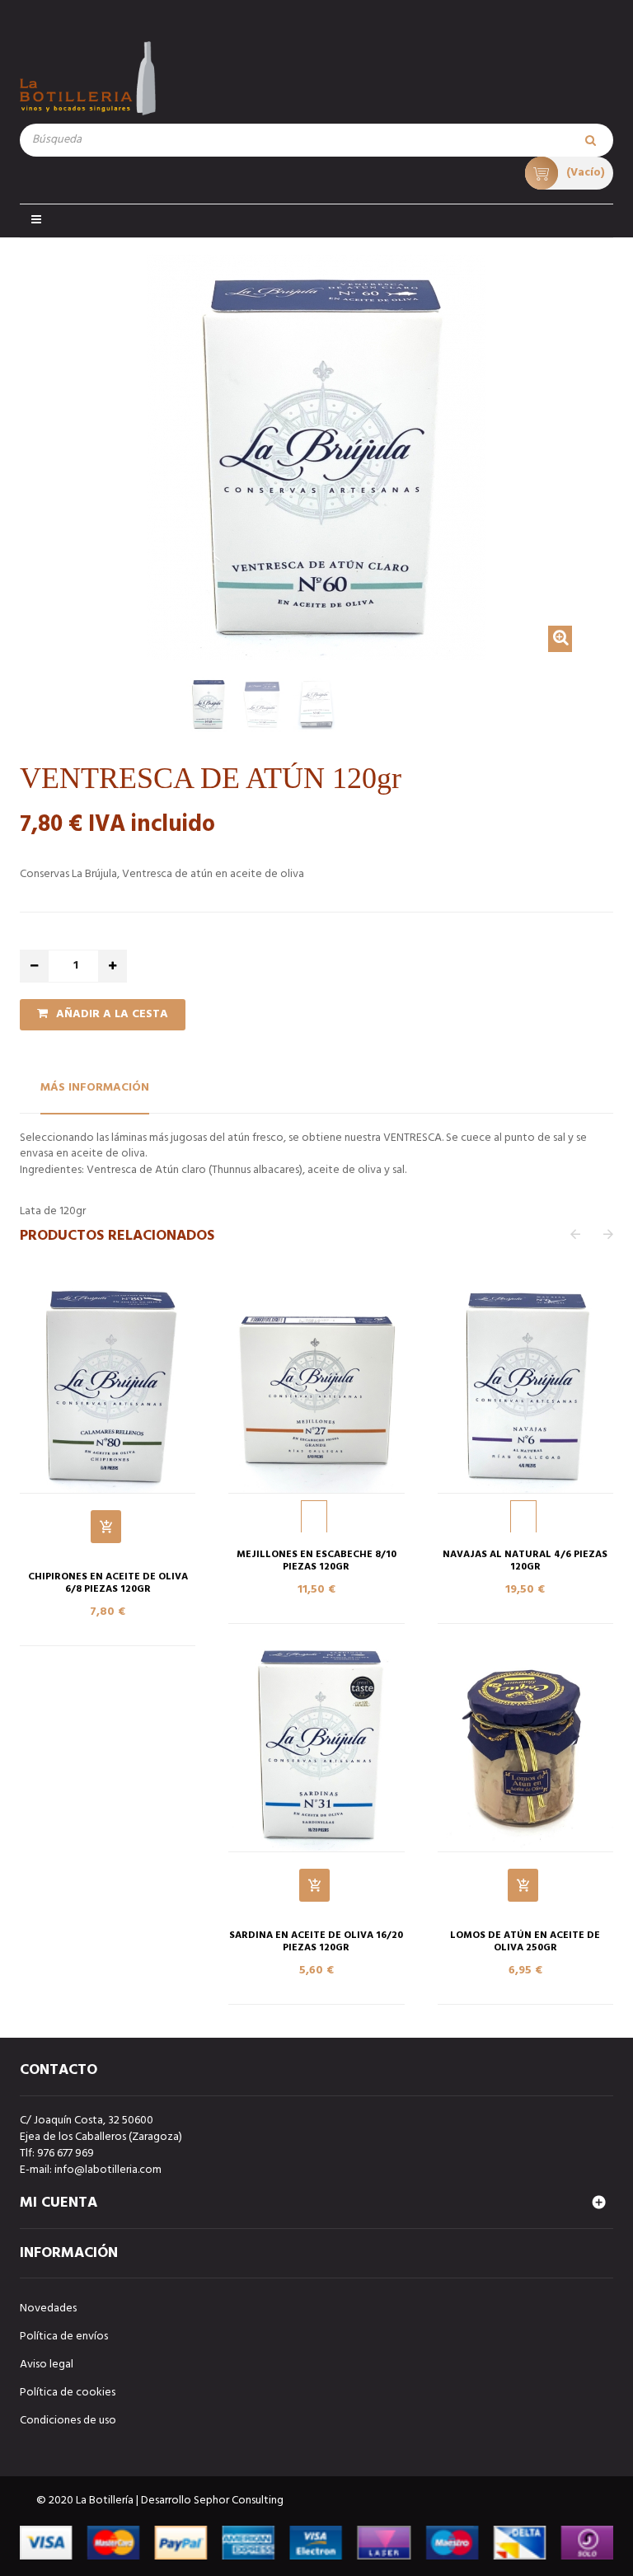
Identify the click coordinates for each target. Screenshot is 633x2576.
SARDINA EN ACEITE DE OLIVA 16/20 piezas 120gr (316, 1942)
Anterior (25, 709)
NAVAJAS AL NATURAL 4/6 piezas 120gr (525, 1561)
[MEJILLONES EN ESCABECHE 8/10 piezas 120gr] (316, 1387)
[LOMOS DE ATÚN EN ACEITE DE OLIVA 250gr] (525, 1746)
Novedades (48, 2309)
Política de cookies (68, 2393)
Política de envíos (64, 2337)
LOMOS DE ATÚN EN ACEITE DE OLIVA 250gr (525, 1942)
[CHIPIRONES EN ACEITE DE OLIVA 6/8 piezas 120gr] (108, 1387)
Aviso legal (47, 2365)
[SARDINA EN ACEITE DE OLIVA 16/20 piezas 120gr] (316, 1746)
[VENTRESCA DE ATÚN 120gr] (208, 704)
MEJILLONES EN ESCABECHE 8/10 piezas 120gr (316, 1561)
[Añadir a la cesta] (106, 1527)
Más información (95, 1088)
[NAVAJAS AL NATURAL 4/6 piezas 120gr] (525, 1387)
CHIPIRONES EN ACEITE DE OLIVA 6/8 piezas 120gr (108, 1584)
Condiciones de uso (68, 2421)
